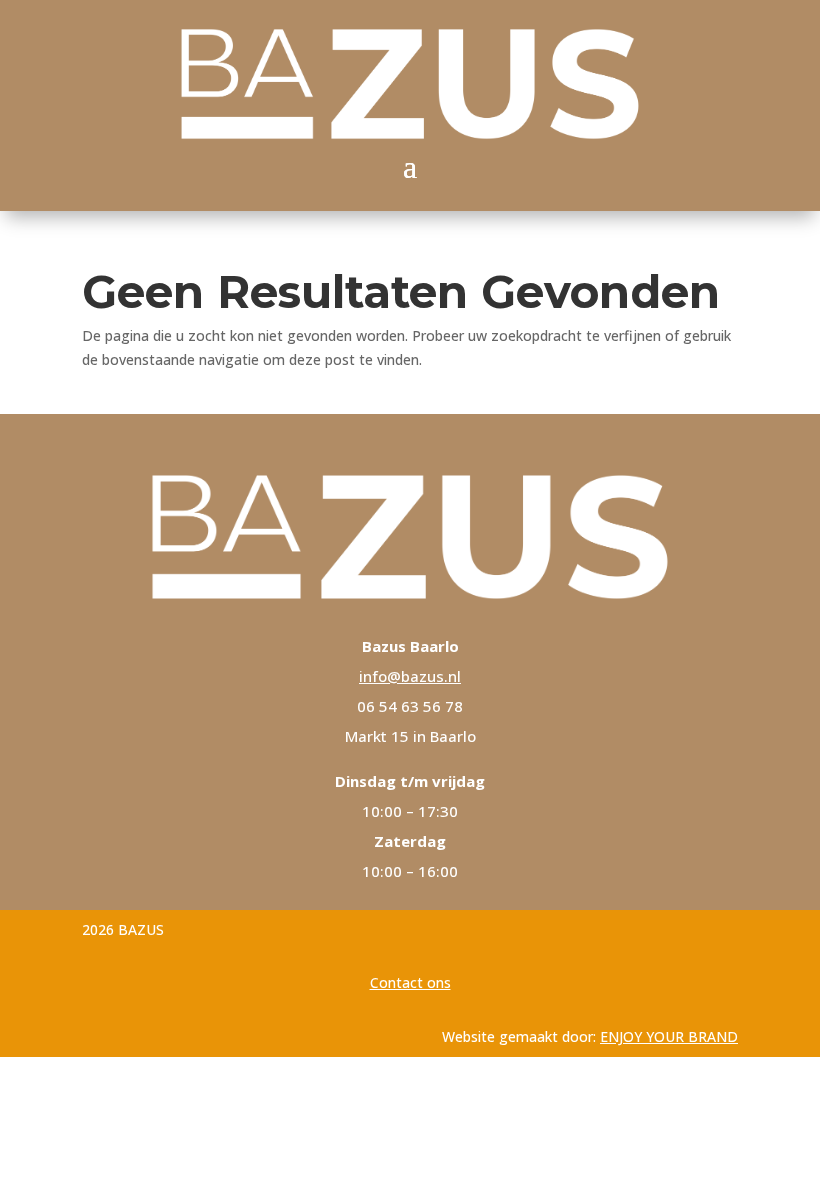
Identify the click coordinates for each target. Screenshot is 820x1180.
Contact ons (410, 982)
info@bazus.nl (410, 676)
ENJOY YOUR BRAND (669, 1036)
